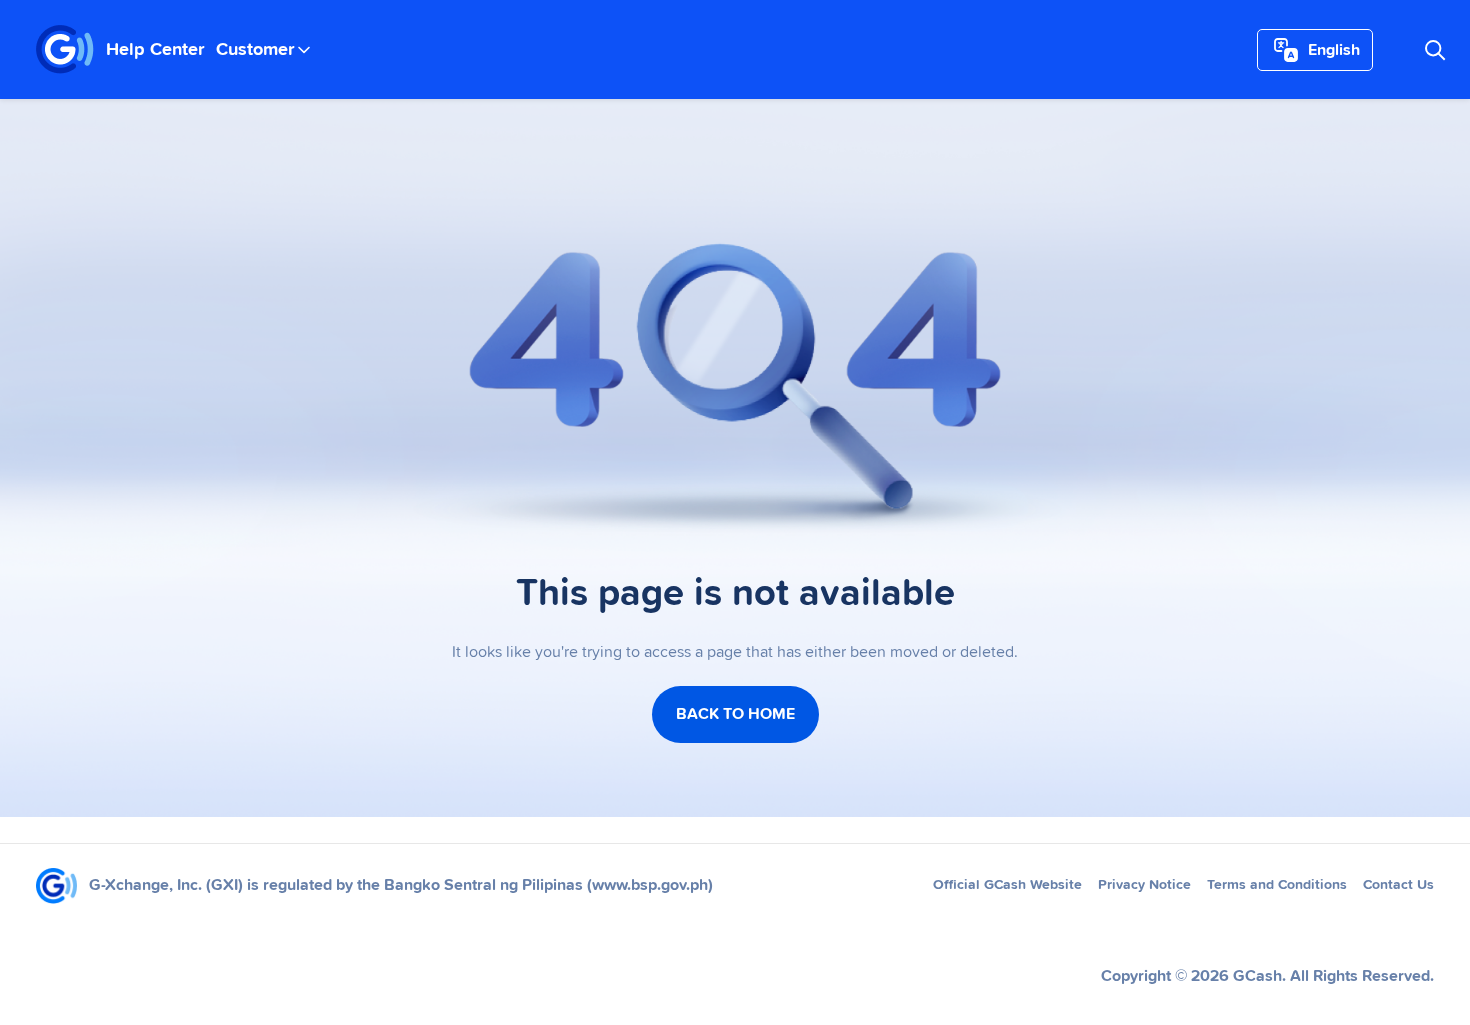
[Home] (65, 50)
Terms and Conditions (1277, 885)
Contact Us (1398, 885)
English (1334, 50)
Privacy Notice (1144, 885)
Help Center (155, 50)
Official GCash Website (1007, 885)
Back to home (735, 714)
